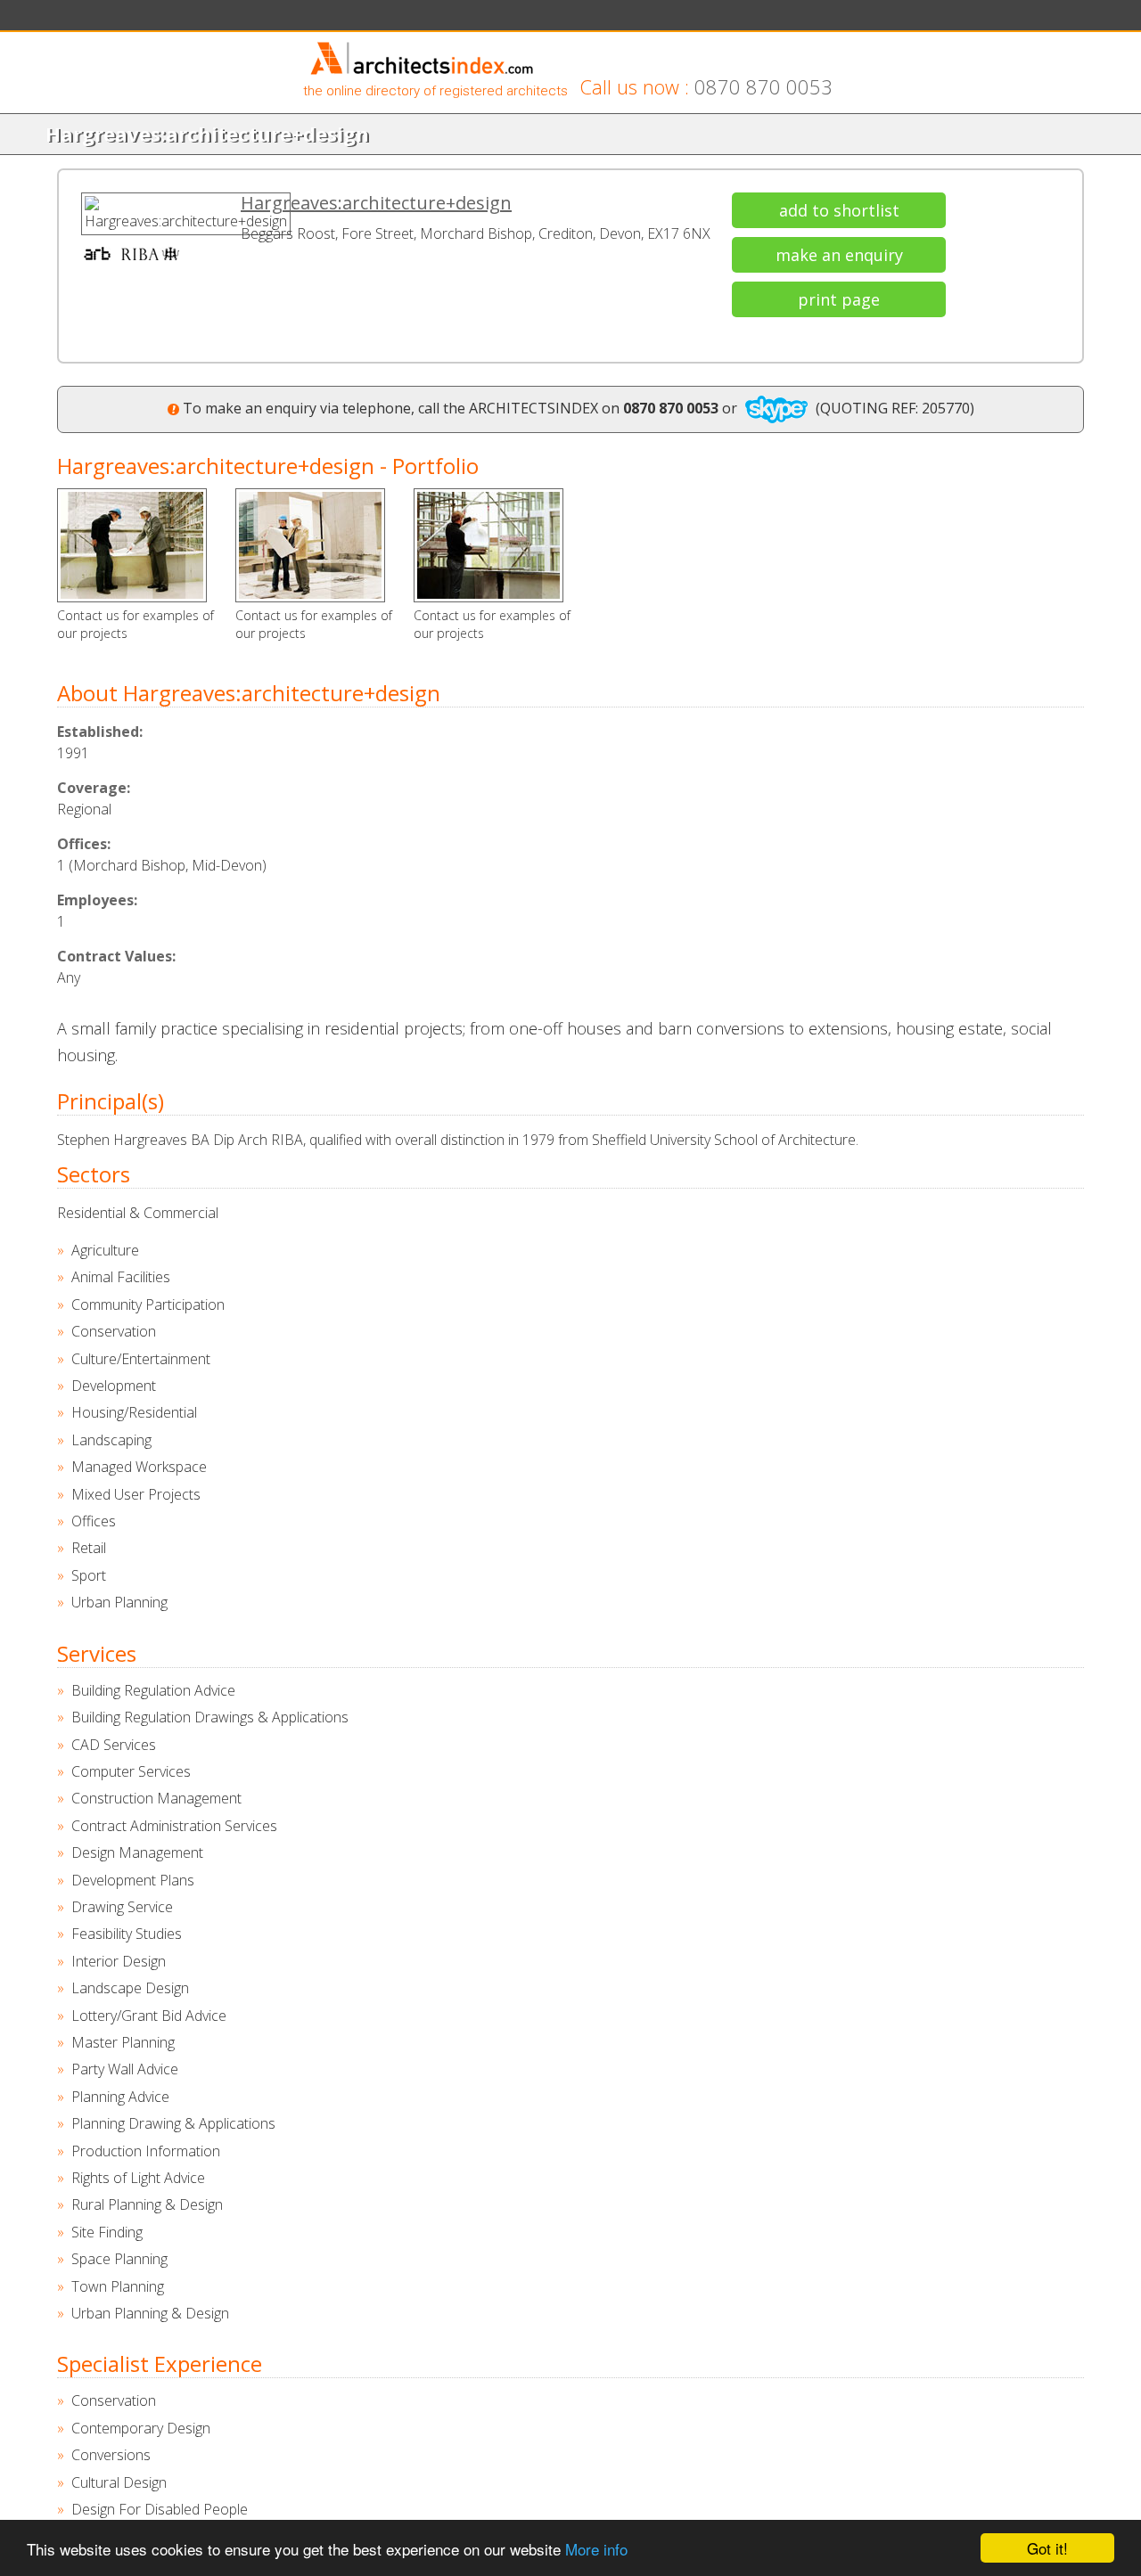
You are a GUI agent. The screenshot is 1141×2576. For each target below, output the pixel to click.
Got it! (1047, 2548)
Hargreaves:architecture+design (376, 203)
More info (596, 2549)
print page (839, 299)
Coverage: (94, 788)
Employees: (97, 900)
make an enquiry (839, 255)
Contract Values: (116, 956)
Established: (100, 732)
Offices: (84, 844)
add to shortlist (839, 210)
